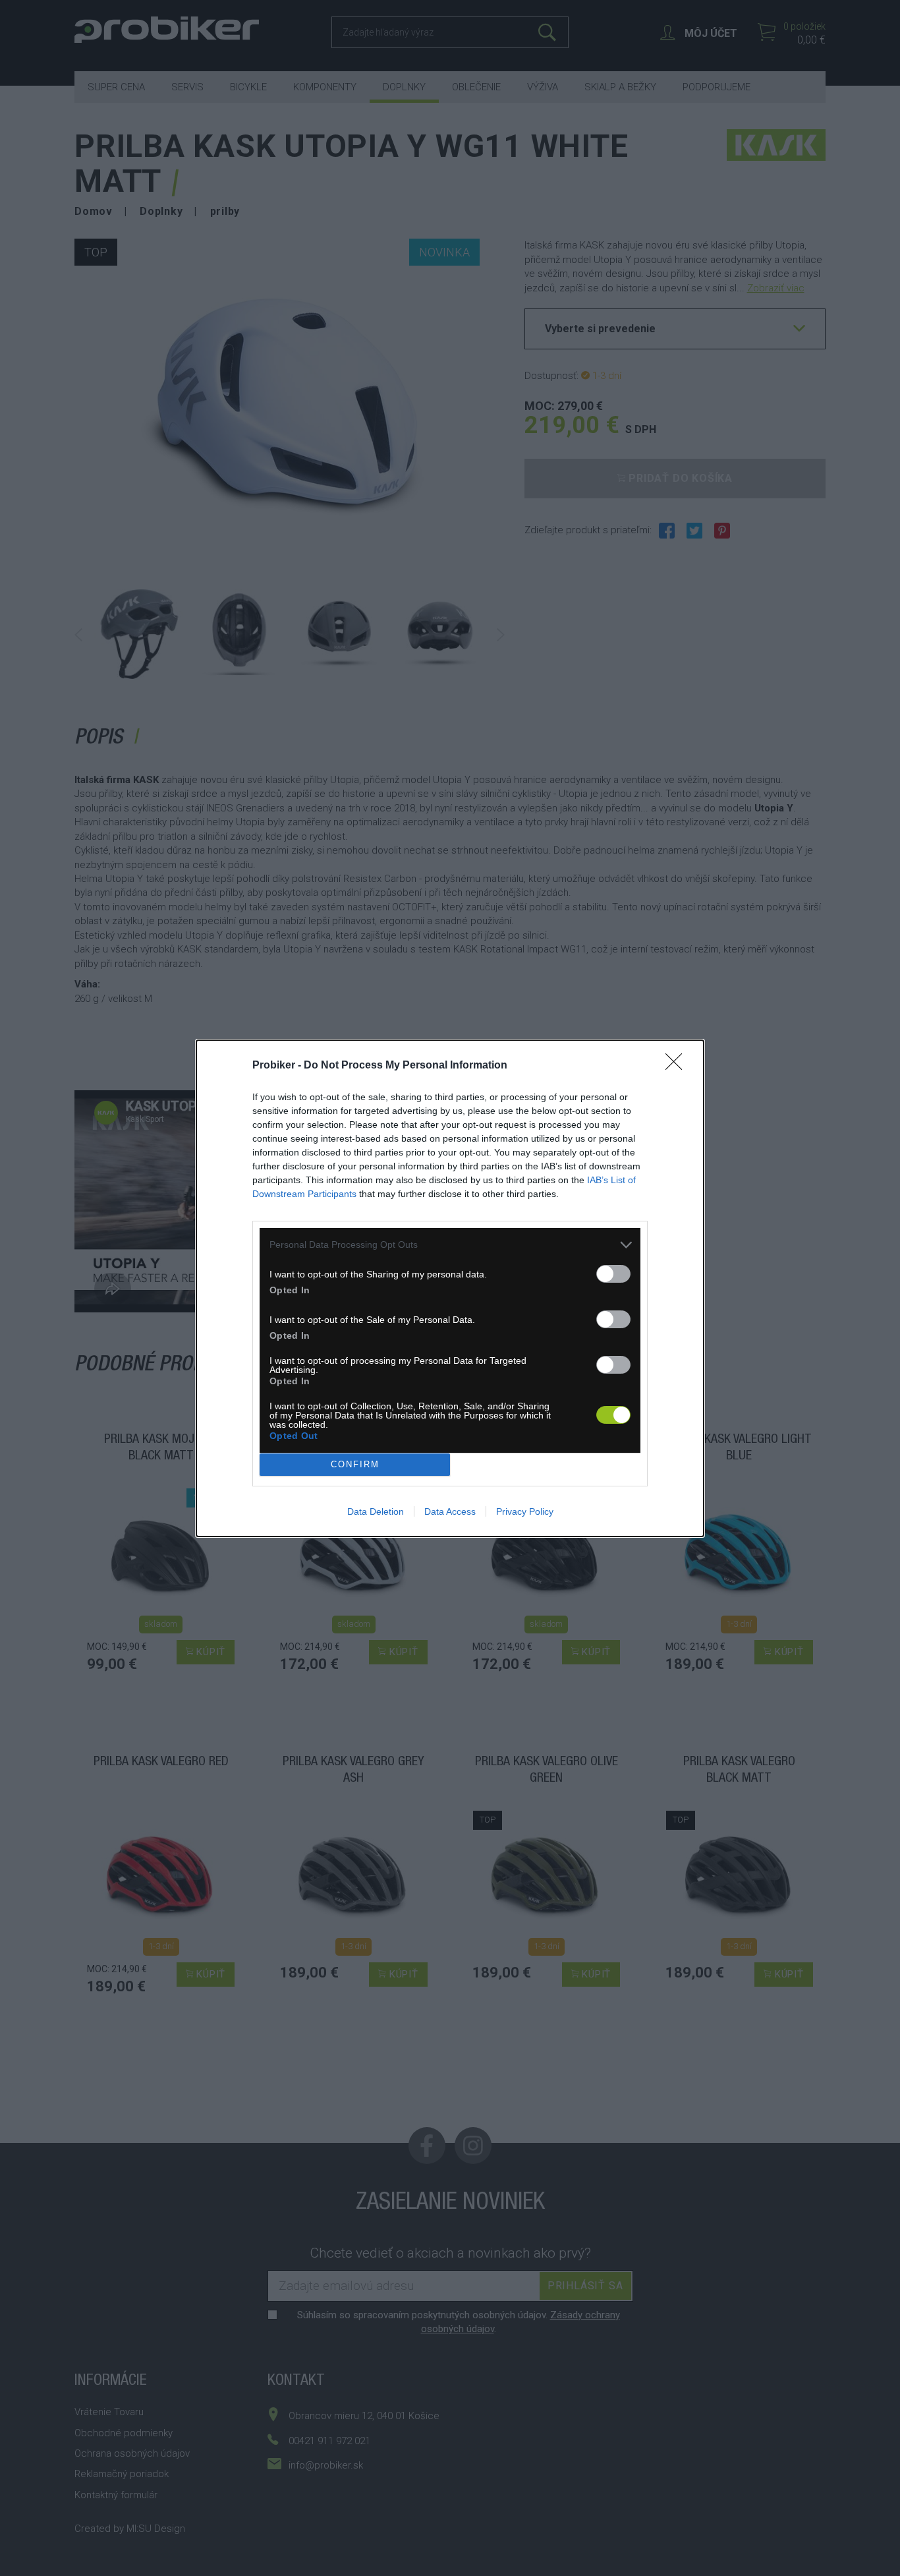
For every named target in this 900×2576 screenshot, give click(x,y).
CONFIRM (355, 1464)
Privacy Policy (525, 1511)
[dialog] (450, 1288)
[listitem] (450, 1245)
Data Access (450, 1511)
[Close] (678, 1066)
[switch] (613, 1274)
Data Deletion (376, 1511)
